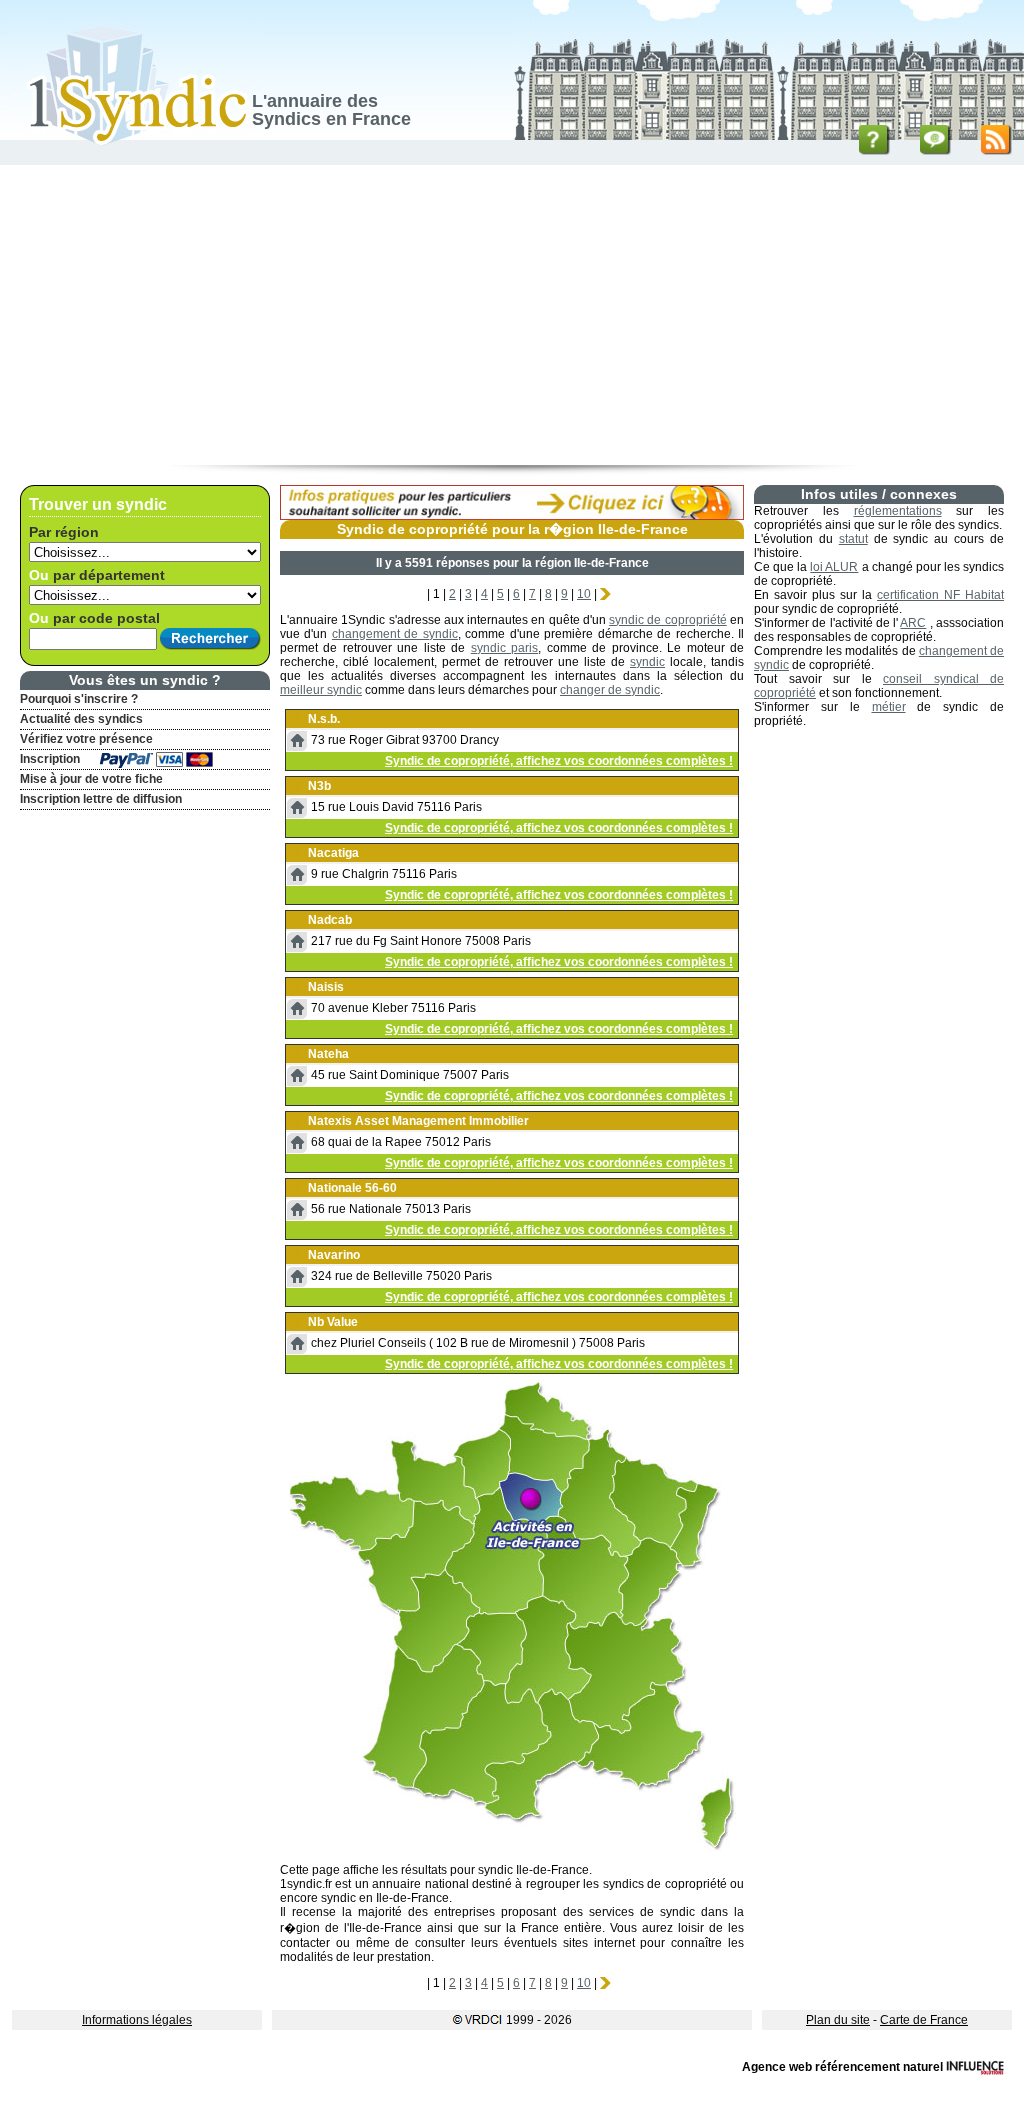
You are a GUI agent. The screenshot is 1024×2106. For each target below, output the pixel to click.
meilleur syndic (321, 690)
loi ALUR (834, 567)
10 (584, 594)
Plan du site (838, 2020)
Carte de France (924, 2020)
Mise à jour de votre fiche (91, 779)
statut (853, 539)
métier (889, 707)
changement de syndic (395, 634)
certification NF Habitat (940, 595)
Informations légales (137, 2020)
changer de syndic (610, 690)
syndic (647, 662)
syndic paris (504, 648)
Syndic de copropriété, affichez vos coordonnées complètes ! (559, 761)
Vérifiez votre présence (86, 739)
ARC (913, 623)
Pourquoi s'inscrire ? (79, 699)
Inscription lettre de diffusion (101, 799)
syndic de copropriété (668, 620)
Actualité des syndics (81, 719)
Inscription (50, 759)
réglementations (898, 511)
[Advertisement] (512, 315)
